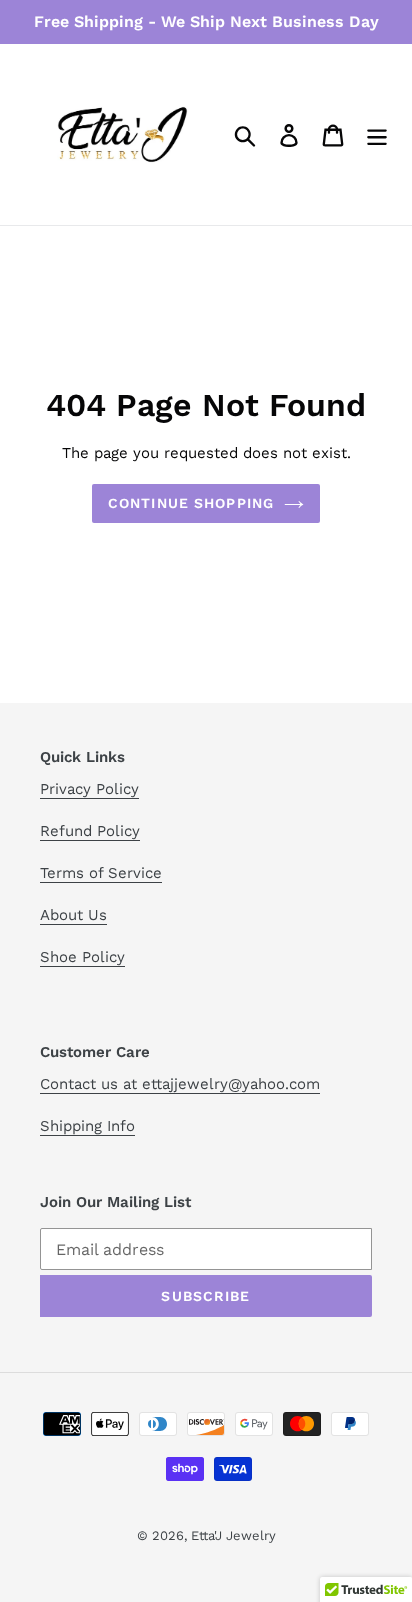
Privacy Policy (89, 789)
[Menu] (377, 134)
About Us (73, 915)
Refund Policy (90, 831)
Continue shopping (191, 503)
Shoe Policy (82, 957)
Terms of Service (101, 873)
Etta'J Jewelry (233, 1535)
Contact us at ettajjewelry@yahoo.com (180, 1084)
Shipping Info (87, 1126)
